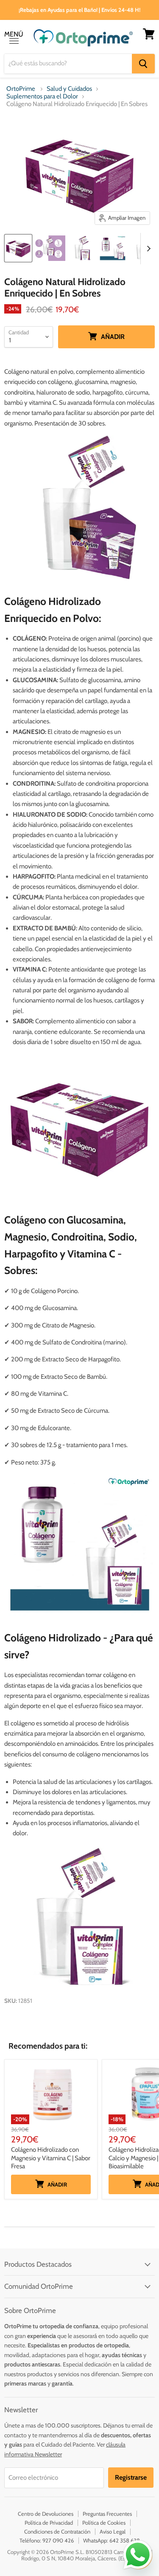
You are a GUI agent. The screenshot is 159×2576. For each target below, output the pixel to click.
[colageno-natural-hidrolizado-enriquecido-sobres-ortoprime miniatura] (18, 248)
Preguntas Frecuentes (107, 2514)
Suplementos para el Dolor (42, 97)
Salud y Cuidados (69, 89)
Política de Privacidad (49, 2523)
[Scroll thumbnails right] (147, 249)
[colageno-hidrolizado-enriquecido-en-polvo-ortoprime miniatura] (82, 248)
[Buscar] (143, 64)
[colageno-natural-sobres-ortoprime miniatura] (112, 248)
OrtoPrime (21, 89)
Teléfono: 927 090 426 (47, 2540)
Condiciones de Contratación (57, 2531)
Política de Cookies (104, 2523)
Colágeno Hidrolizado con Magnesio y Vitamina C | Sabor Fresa (51, 2158)
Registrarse (131, 2477)
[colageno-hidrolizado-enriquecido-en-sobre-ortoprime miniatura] (50, 248)
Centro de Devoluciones (46, 2514)
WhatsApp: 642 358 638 (112, 2540)
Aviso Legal (113, 2531)
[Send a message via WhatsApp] (138, 2555)
